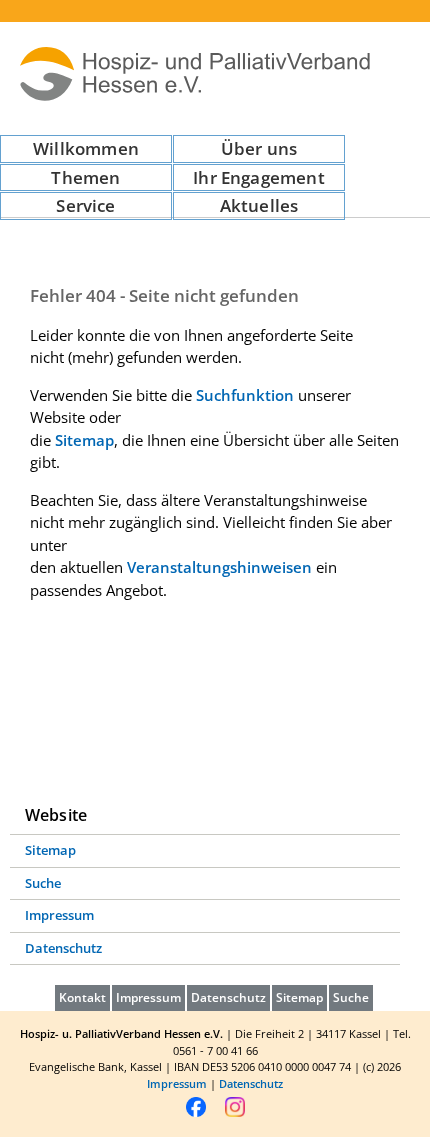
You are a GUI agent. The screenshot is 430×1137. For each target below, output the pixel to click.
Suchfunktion (245, 395)
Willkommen (86, 148)
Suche (43, 883)
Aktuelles (259, 205)
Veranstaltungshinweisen (219, 567)
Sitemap (84, 440)
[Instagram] (235, 1114)
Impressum (59, 915)
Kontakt (82, 997)
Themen (85, 177)
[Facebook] (196, 1114)
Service (85, 205)
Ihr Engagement (258, 177)
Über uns (259, 148)
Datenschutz (63, 948)
